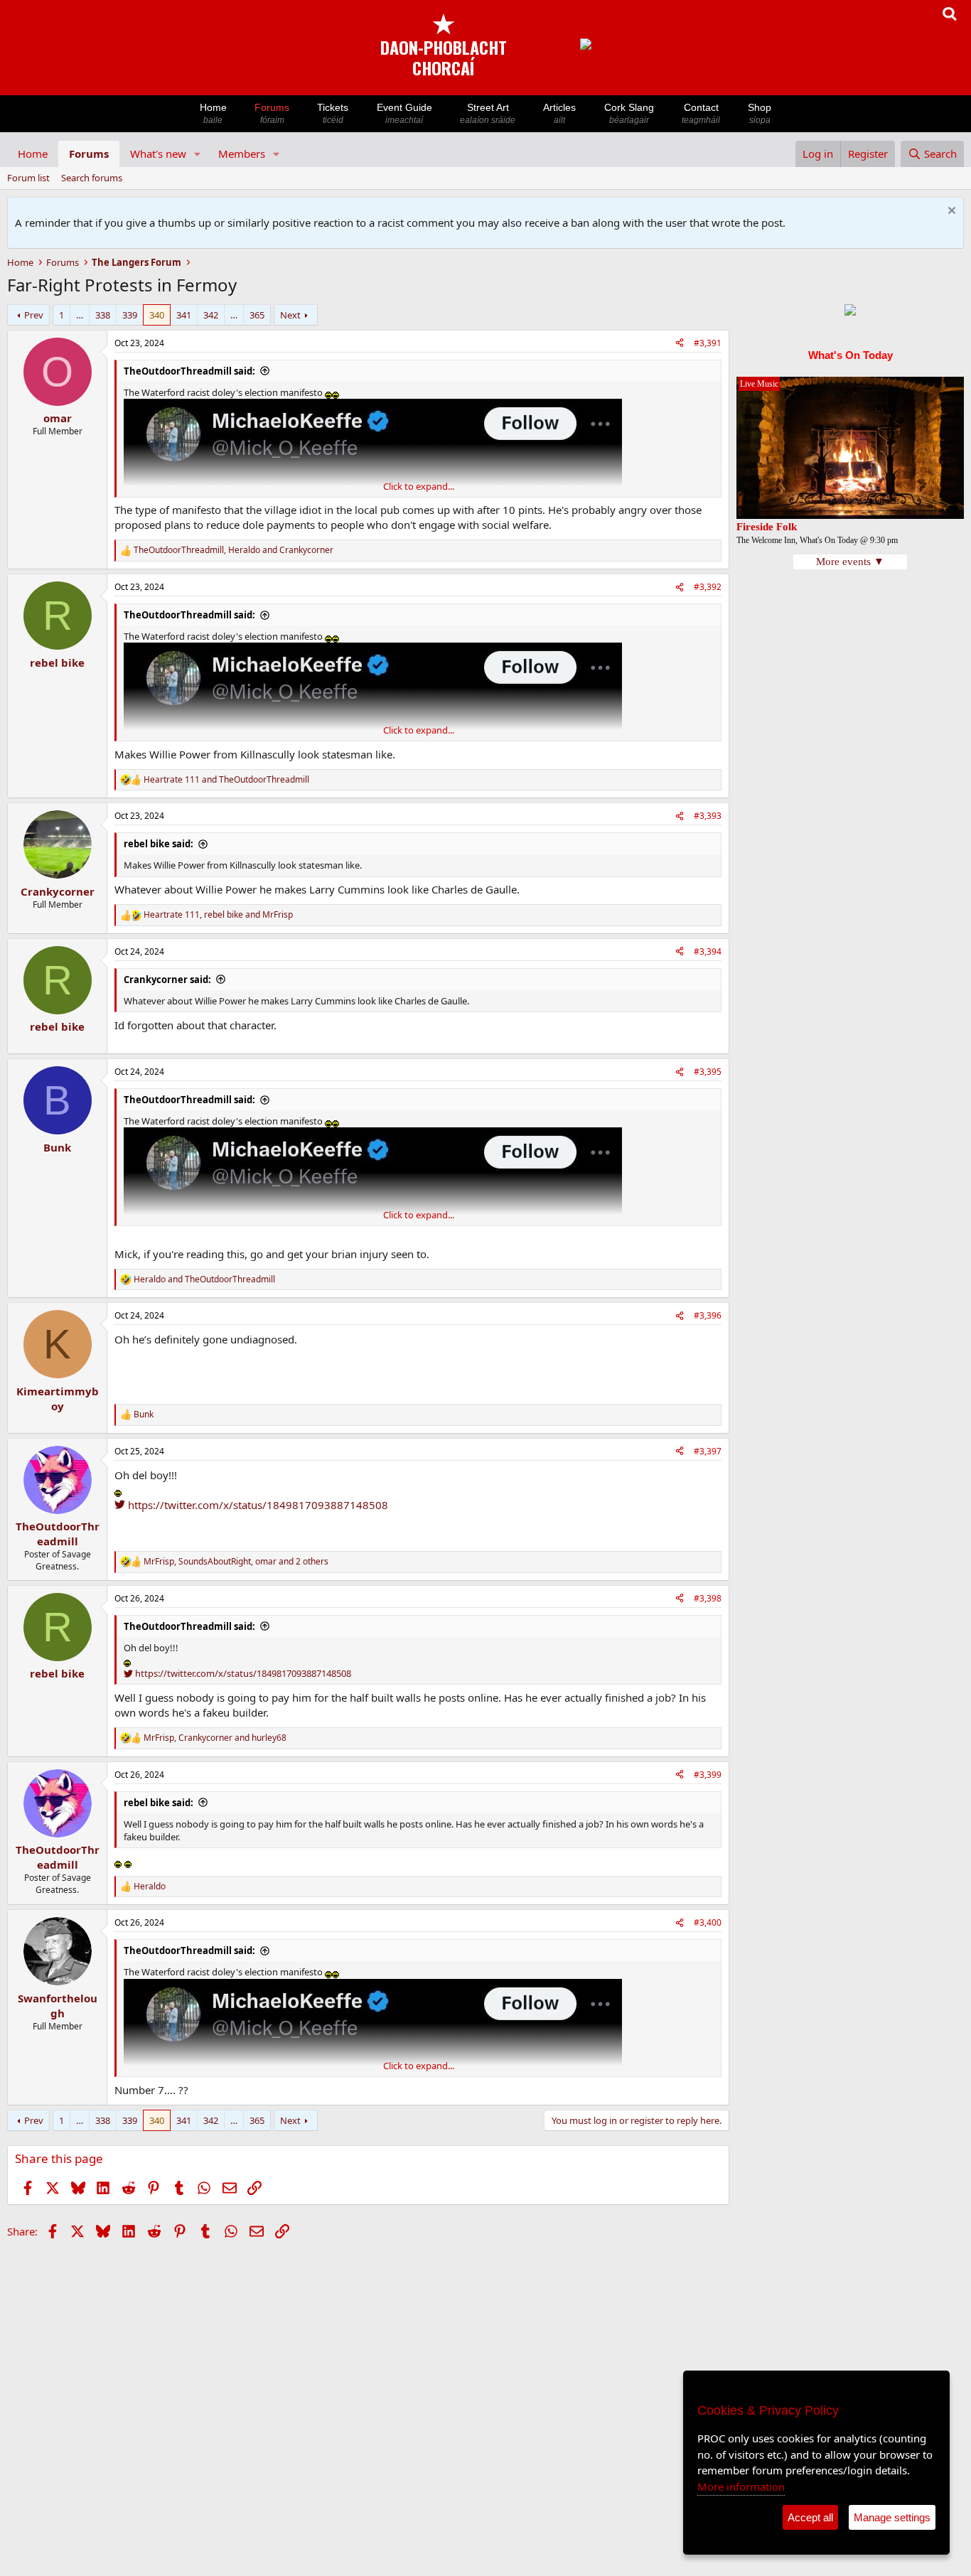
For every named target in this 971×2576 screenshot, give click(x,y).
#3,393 (708, 816)
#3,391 (708, 343)
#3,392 (708, 587)
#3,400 (708, 1922)
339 (130, 315)
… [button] (80, 315)
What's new (158, 154)
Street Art (488, 113)
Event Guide (404, 113)
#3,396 (708, 1315)
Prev (34, 315)
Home (213, 113)
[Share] (680, 344)
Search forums (92, 178)
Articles (559, 113)
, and (234, 550)
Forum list (28, 178)
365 (257, 315)
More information (741, 2486)
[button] (198, 154)
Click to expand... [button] (419, 486)
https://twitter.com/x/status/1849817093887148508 (257, 1505)
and (226, 780)
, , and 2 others (236, 1562)
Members (242, 154)
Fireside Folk (767, 527)
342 (211, 315)
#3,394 (708, 951)
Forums (272, 113)
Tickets (333, 113)
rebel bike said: (159, 844)
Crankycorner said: (167, 980)
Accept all (810, 2517)
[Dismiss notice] (950, 212)
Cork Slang (629, 113)
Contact (701, 113)
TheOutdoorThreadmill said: (189, 371)
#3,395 (708, 1072)
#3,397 (708, 1451)
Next (290, 315)
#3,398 (708, 1598)
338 (103, 315)
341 (184, 315)
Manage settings (892, 2517)
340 (157, 315)
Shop (760, 113)
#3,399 (708, 1775)
